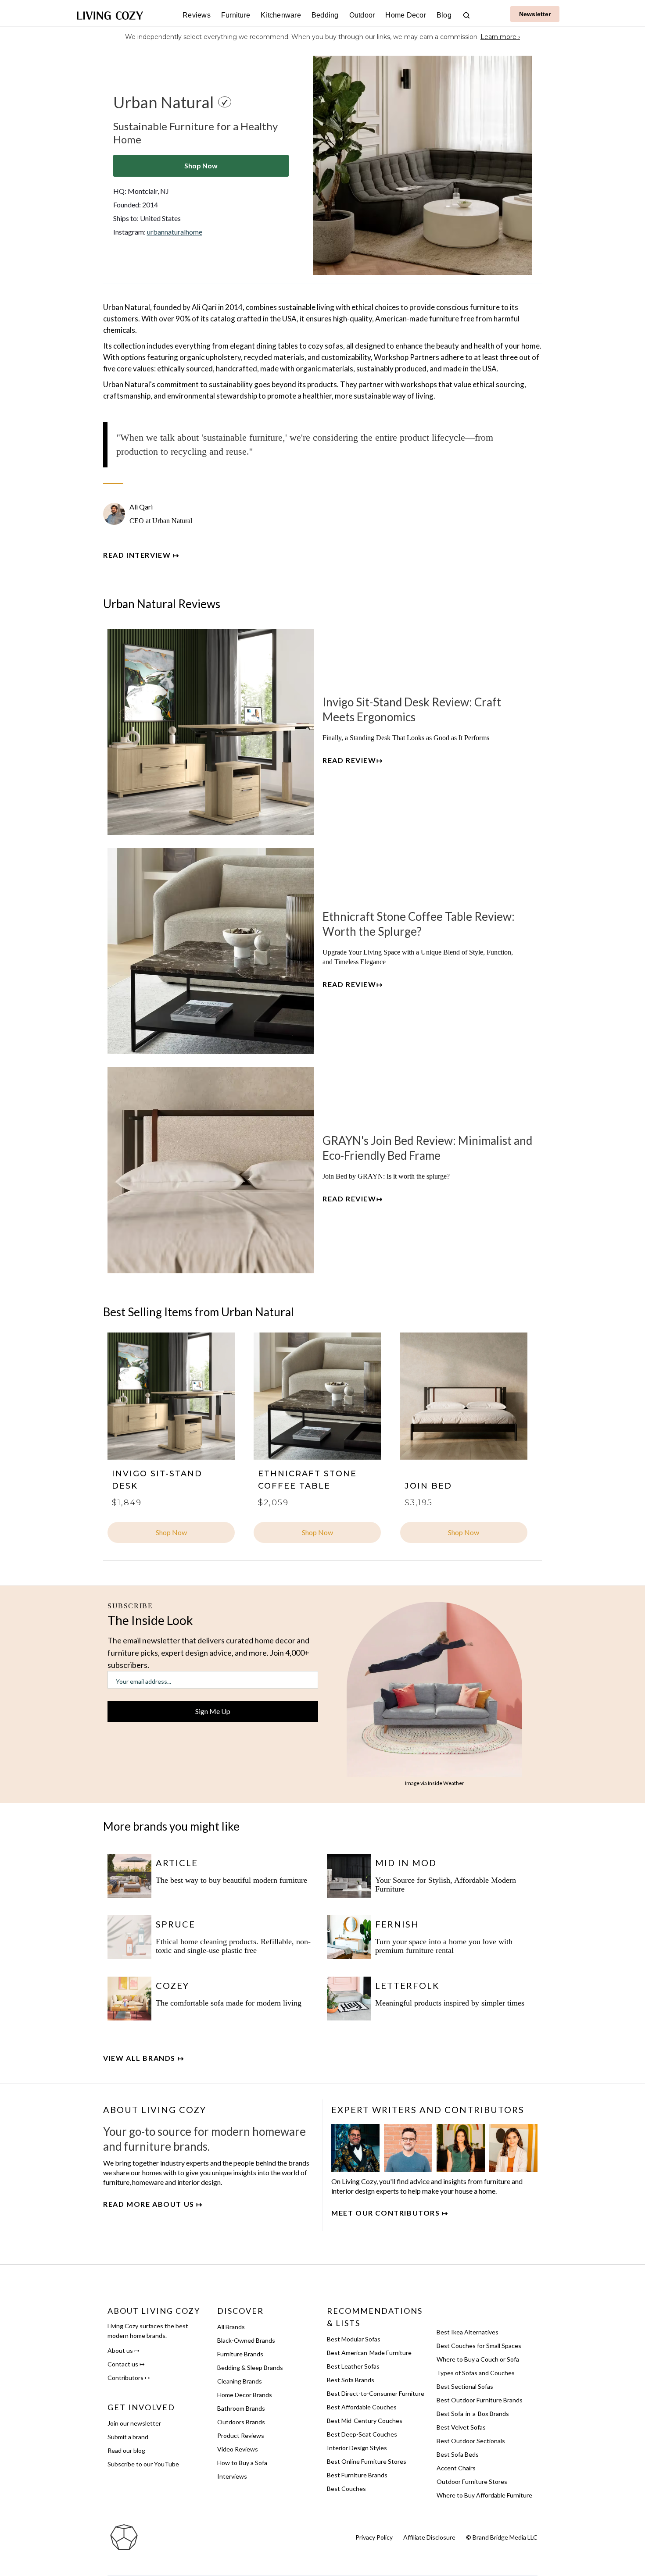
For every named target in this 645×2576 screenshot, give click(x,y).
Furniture (236, 15)
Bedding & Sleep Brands (250, 2368)
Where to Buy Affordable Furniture (484, 2495)
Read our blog (126, 2450)
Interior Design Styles (357, 2448)
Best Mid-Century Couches (365, 2421)
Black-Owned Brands (246, 2340)
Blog (444, 15)
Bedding (325, 15)
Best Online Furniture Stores (367, 2461)
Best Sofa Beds (458, 2454)
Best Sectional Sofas (465, 2386)
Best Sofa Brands (351, 2380)
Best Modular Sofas (354, 2339)
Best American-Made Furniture (369, 2353)
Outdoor (362, 15)
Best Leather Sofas (353, 2366)
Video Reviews (238, 2449)
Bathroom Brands (241, 2408)
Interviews (232, 2476)
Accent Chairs (456, 2468)
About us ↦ (124, 2350)
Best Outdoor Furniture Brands (480, 2400)
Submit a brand (128, 2437)
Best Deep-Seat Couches (362, 2434)
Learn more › (500, 37)
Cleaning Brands (240, 2381)
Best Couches (346, 2489)
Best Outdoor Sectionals (471, 2441)
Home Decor (406, 15)
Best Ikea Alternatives (468, 2332)
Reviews (197, 15)
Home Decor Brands (245, 2395)
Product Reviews (241, 2435)
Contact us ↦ (126, 2364)
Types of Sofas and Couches (476, 2373)
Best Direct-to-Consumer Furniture (376, 2393)
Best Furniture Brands (357, 2475)
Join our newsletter (134, 2423)
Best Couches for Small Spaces (479, 2346)
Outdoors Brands (241, 2422)
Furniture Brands (240, 2354)
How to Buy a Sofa (242, 2463)
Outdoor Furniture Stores (472, 2482)
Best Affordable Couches (362, 2407)
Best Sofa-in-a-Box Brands (473, 2414)
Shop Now (201, 166)
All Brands (231, 2327)
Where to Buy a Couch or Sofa (478, 2359)
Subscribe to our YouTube (143, 2464)
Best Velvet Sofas (461, 2427)
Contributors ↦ (129, 2378)
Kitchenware (281, 15)
